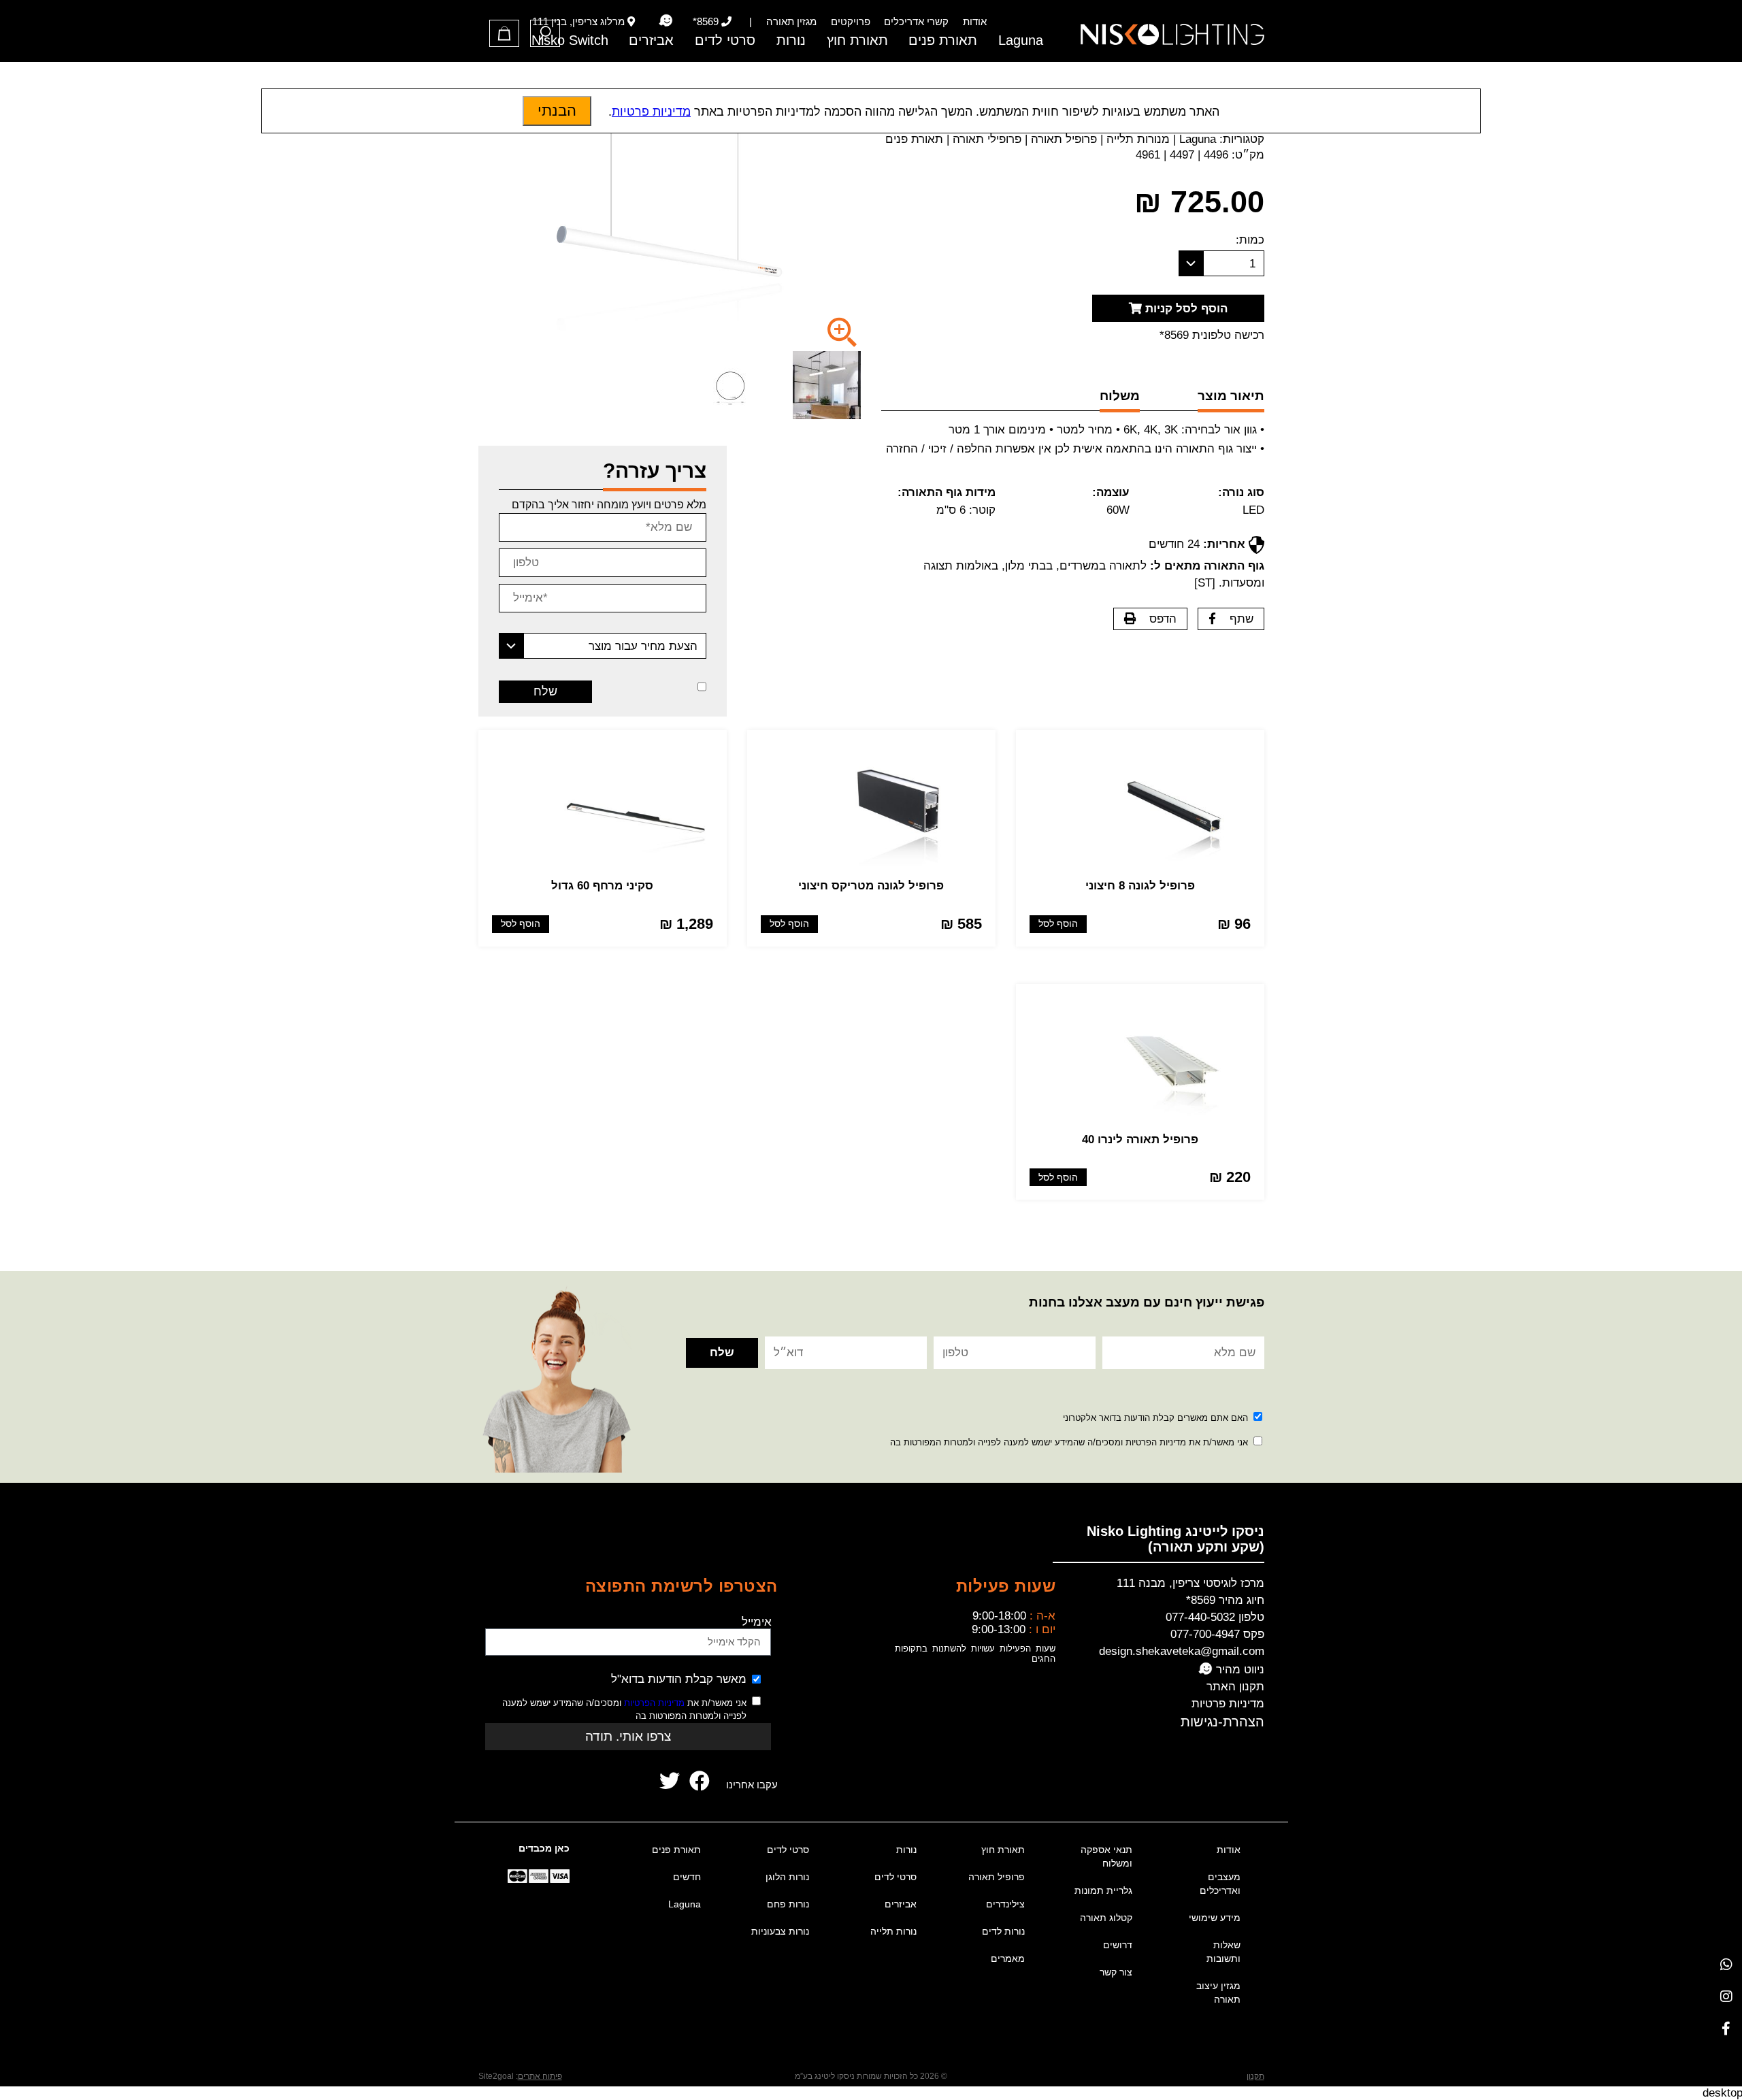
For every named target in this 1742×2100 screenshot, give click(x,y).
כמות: (1250, 240)
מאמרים (1008, 1958)
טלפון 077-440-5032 (1215, 1617)
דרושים (1118, 1945)
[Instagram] (1726, 1996)
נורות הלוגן (787, 1877)
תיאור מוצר (1231, 396)
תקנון (1255, 2076)
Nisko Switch (570, 40)
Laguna (1021, 40)
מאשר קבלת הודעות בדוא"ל (679, 1679)
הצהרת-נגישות (1222, 1722)
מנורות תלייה (1138, 139)
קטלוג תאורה (1106, 1918)
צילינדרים (1005, 1904)
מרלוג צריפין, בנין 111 (578, 21)
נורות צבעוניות (780, 1931)
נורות (791, 40)
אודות (975, 21)
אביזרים (651, 40)
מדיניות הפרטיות (654, 1703)
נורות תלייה (893, 1931)
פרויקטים (851, 21)
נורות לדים (1003, 1931)
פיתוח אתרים (540, 2076)
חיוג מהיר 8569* (1225, 1600)
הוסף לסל (1058, 924)
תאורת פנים (943, 40)
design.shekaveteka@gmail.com (1182, 1651)
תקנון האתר (1235, 1687)
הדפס (1163, 619)
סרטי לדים (725, 40)
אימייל (757, 1622)
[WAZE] (666, 21)
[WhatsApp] (1726, 1964)
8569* (706, 21)
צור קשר (1116, 1972)
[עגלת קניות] (504, 33)
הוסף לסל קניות (1185, 309)
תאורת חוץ (857, 40)
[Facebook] (1726, 2028)
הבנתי (557, 111)
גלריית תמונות (1103, 1890)
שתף (1242, 619)
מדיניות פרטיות (1228, 1704)
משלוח (1120, 396)
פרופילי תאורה (987, 139)
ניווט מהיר (1238, 1670)
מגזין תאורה (791, 21)
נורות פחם (788, 1904)
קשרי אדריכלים (916, 21)
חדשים (687, 1877)
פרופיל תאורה (1064, 139)
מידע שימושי (1215, 1918)
